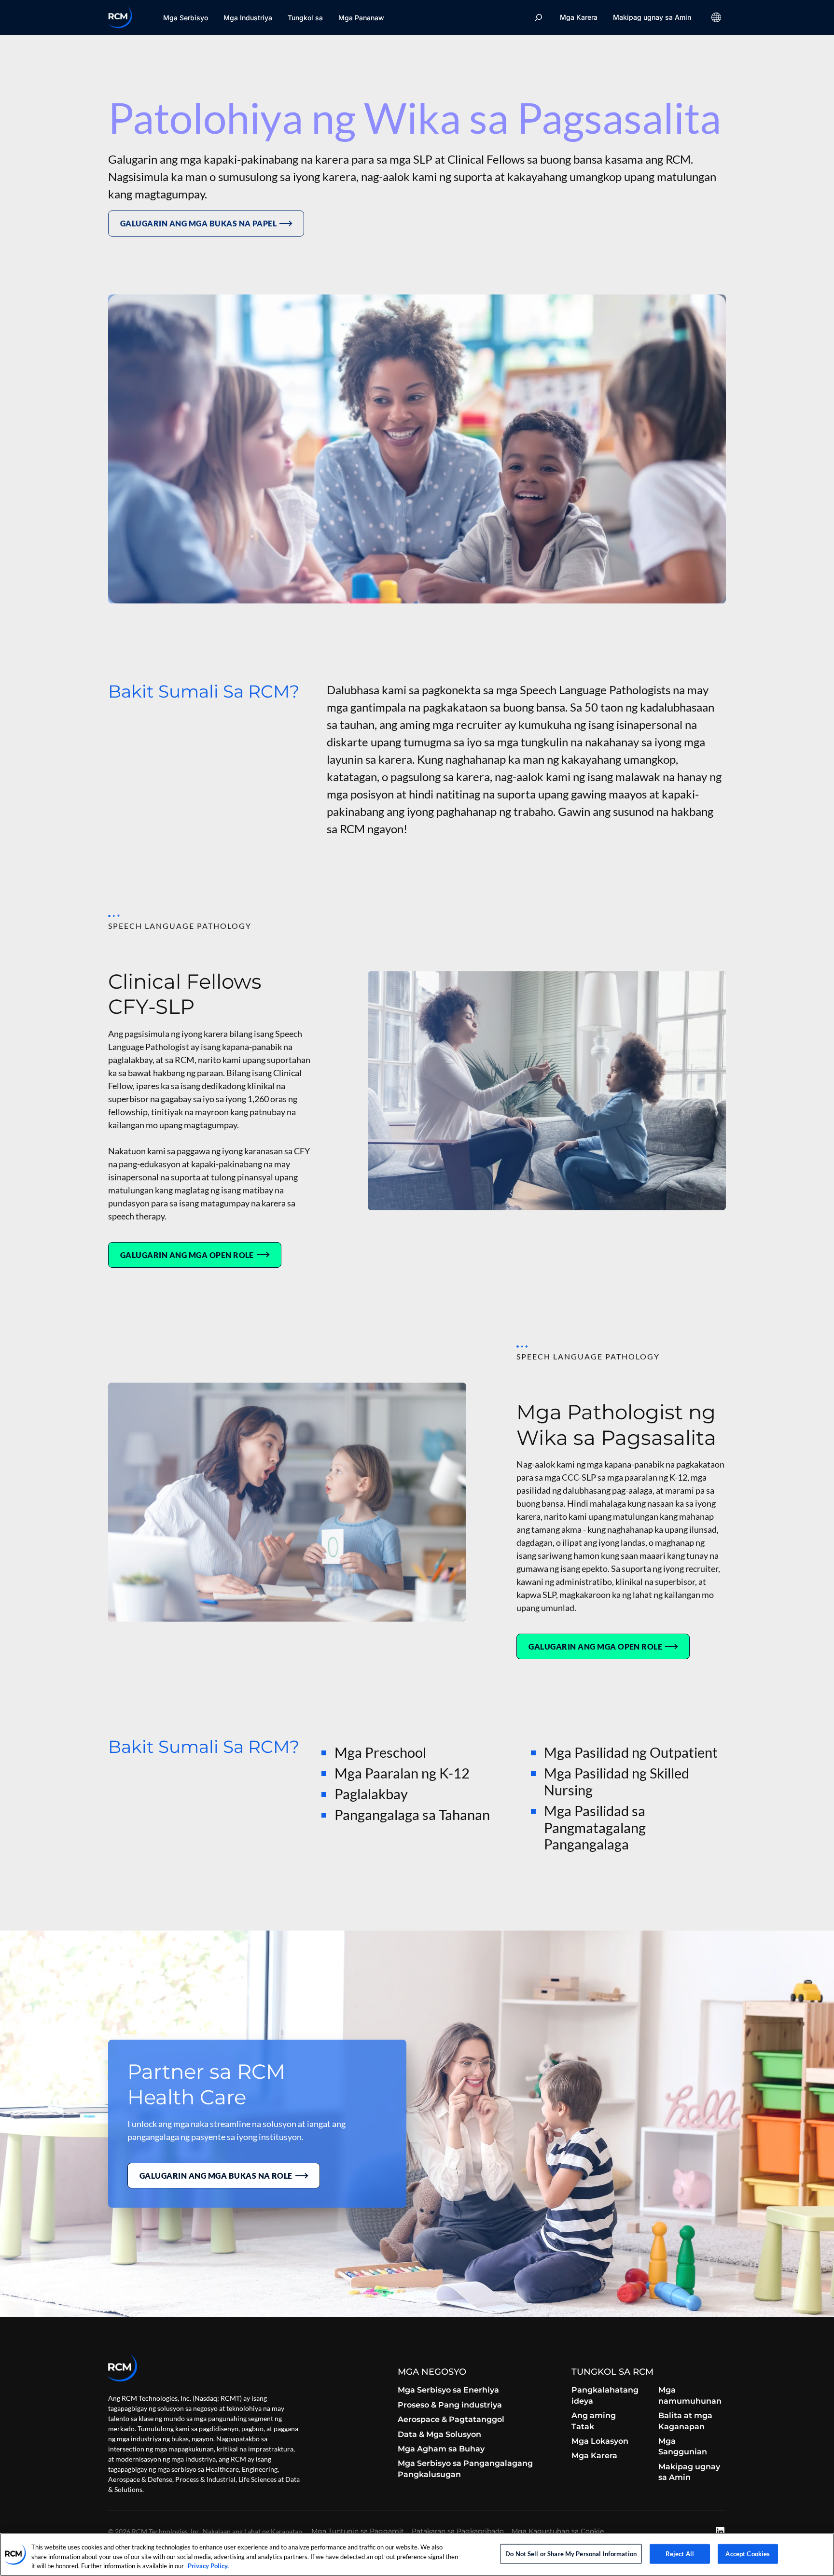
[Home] (120, 17)
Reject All (680, 2553)
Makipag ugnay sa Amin (652, 17)
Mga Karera (579, 17)
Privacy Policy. (208, 2566)
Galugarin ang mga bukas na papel (198, 223)
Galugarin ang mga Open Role (187, 1255)
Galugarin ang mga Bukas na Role (216, 2176)
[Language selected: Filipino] (716, 17)
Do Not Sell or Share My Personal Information (571, 2553)
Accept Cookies (748, 2553)
